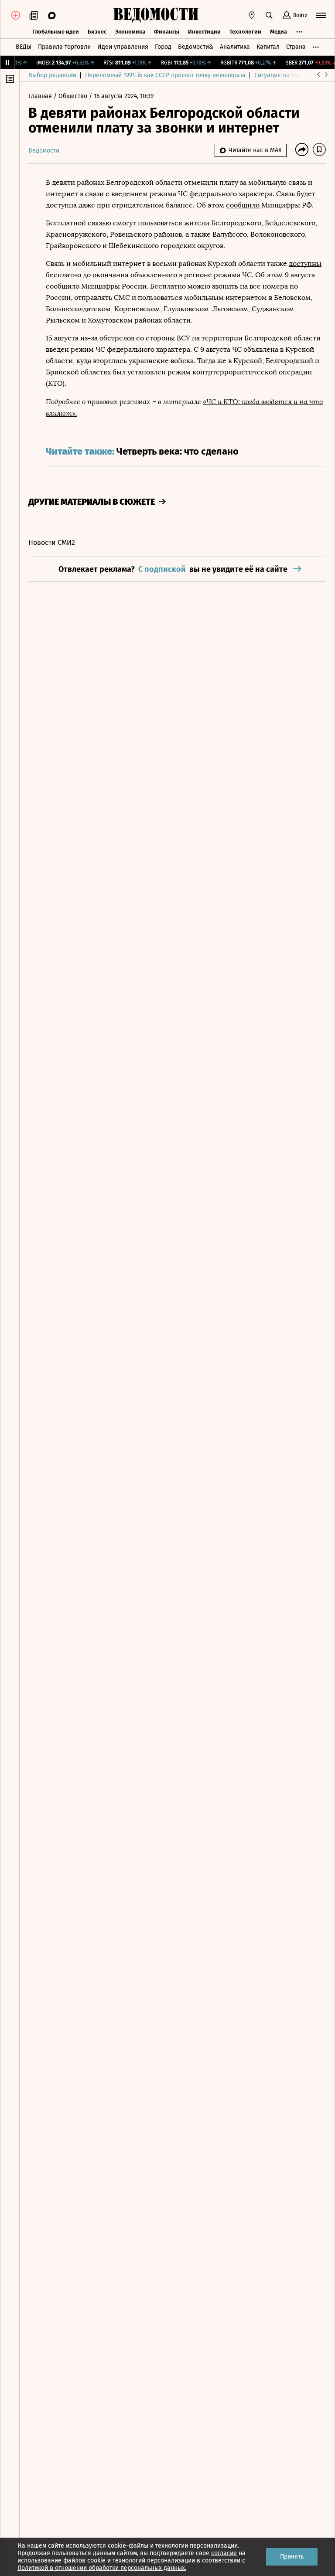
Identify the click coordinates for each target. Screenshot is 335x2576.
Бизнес (97, 32)
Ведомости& (196, 47)
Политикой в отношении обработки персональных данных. (102, 2568)
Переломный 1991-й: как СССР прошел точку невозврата (165, 75)
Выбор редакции (52, 75)
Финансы (167, 32)
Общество (74, 96)
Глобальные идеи (56, 32)
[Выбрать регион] (252, 15)
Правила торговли (64, 47)
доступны (305, 263)
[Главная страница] (156, 15)
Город (163, 47)
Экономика (130, 32)
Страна (296, 47)
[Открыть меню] (321, 15)
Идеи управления (123, 47)
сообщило (244, 205)
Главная (41, 96)
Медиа (279, 32)
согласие (224, 2553)
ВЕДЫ (24, 47)
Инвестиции (204, 32)
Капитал (268, 47)
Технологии (245, 32)
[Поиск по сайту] (269, 15)
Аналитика (235, 47)
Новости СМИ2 (52, 542)
